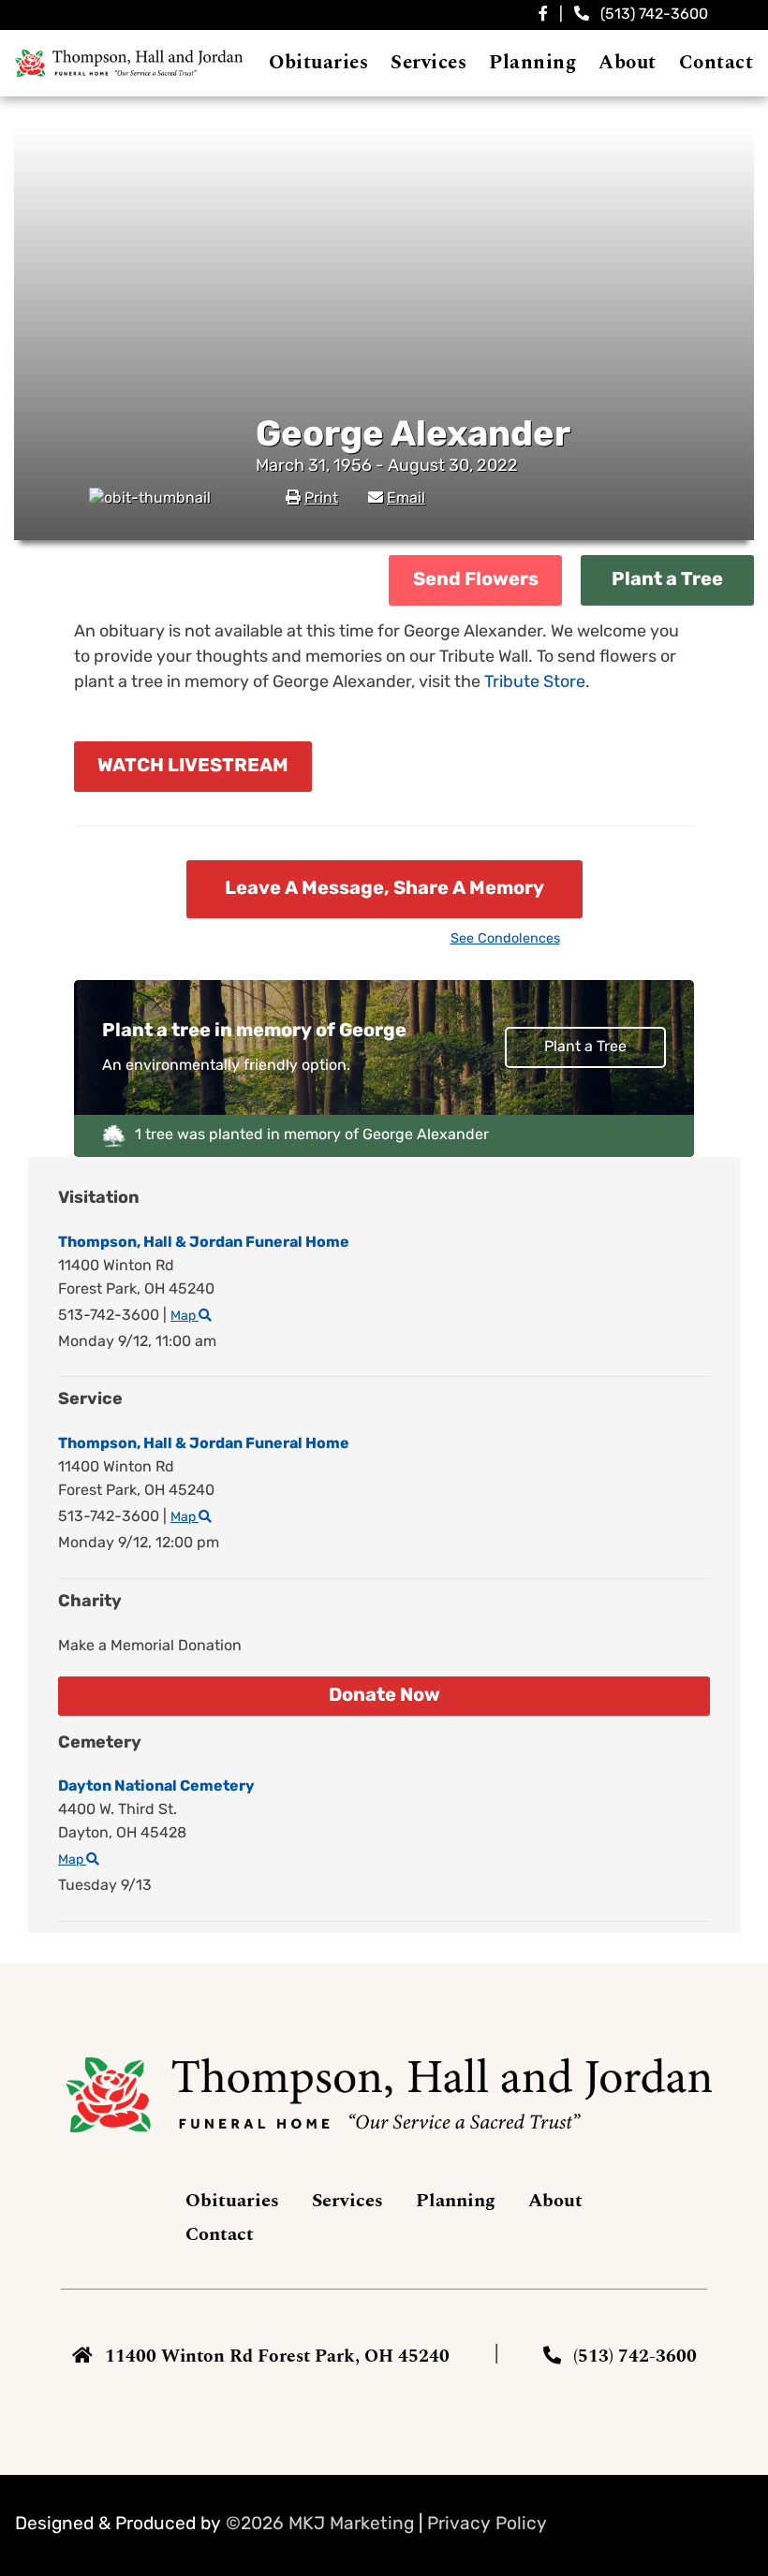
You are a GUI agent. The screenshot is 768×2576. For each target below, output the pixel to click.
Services (347, 2201)
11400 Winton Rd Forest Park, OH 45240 (277, 2356)
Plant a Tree (667, 580)
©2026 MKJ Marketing (320, 2525)
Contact (220, 2234)
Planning (456, 2201)
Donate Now (384, 1696)
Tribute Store (535, 683)
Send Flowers (476, 580)
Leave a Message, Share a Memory (384, 889)
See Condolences (505, 939)
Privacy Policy (487, 2525)
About (555, 2201)
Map (185, 1317)
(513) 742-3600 (654, 15)
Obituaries (232, 2201)
